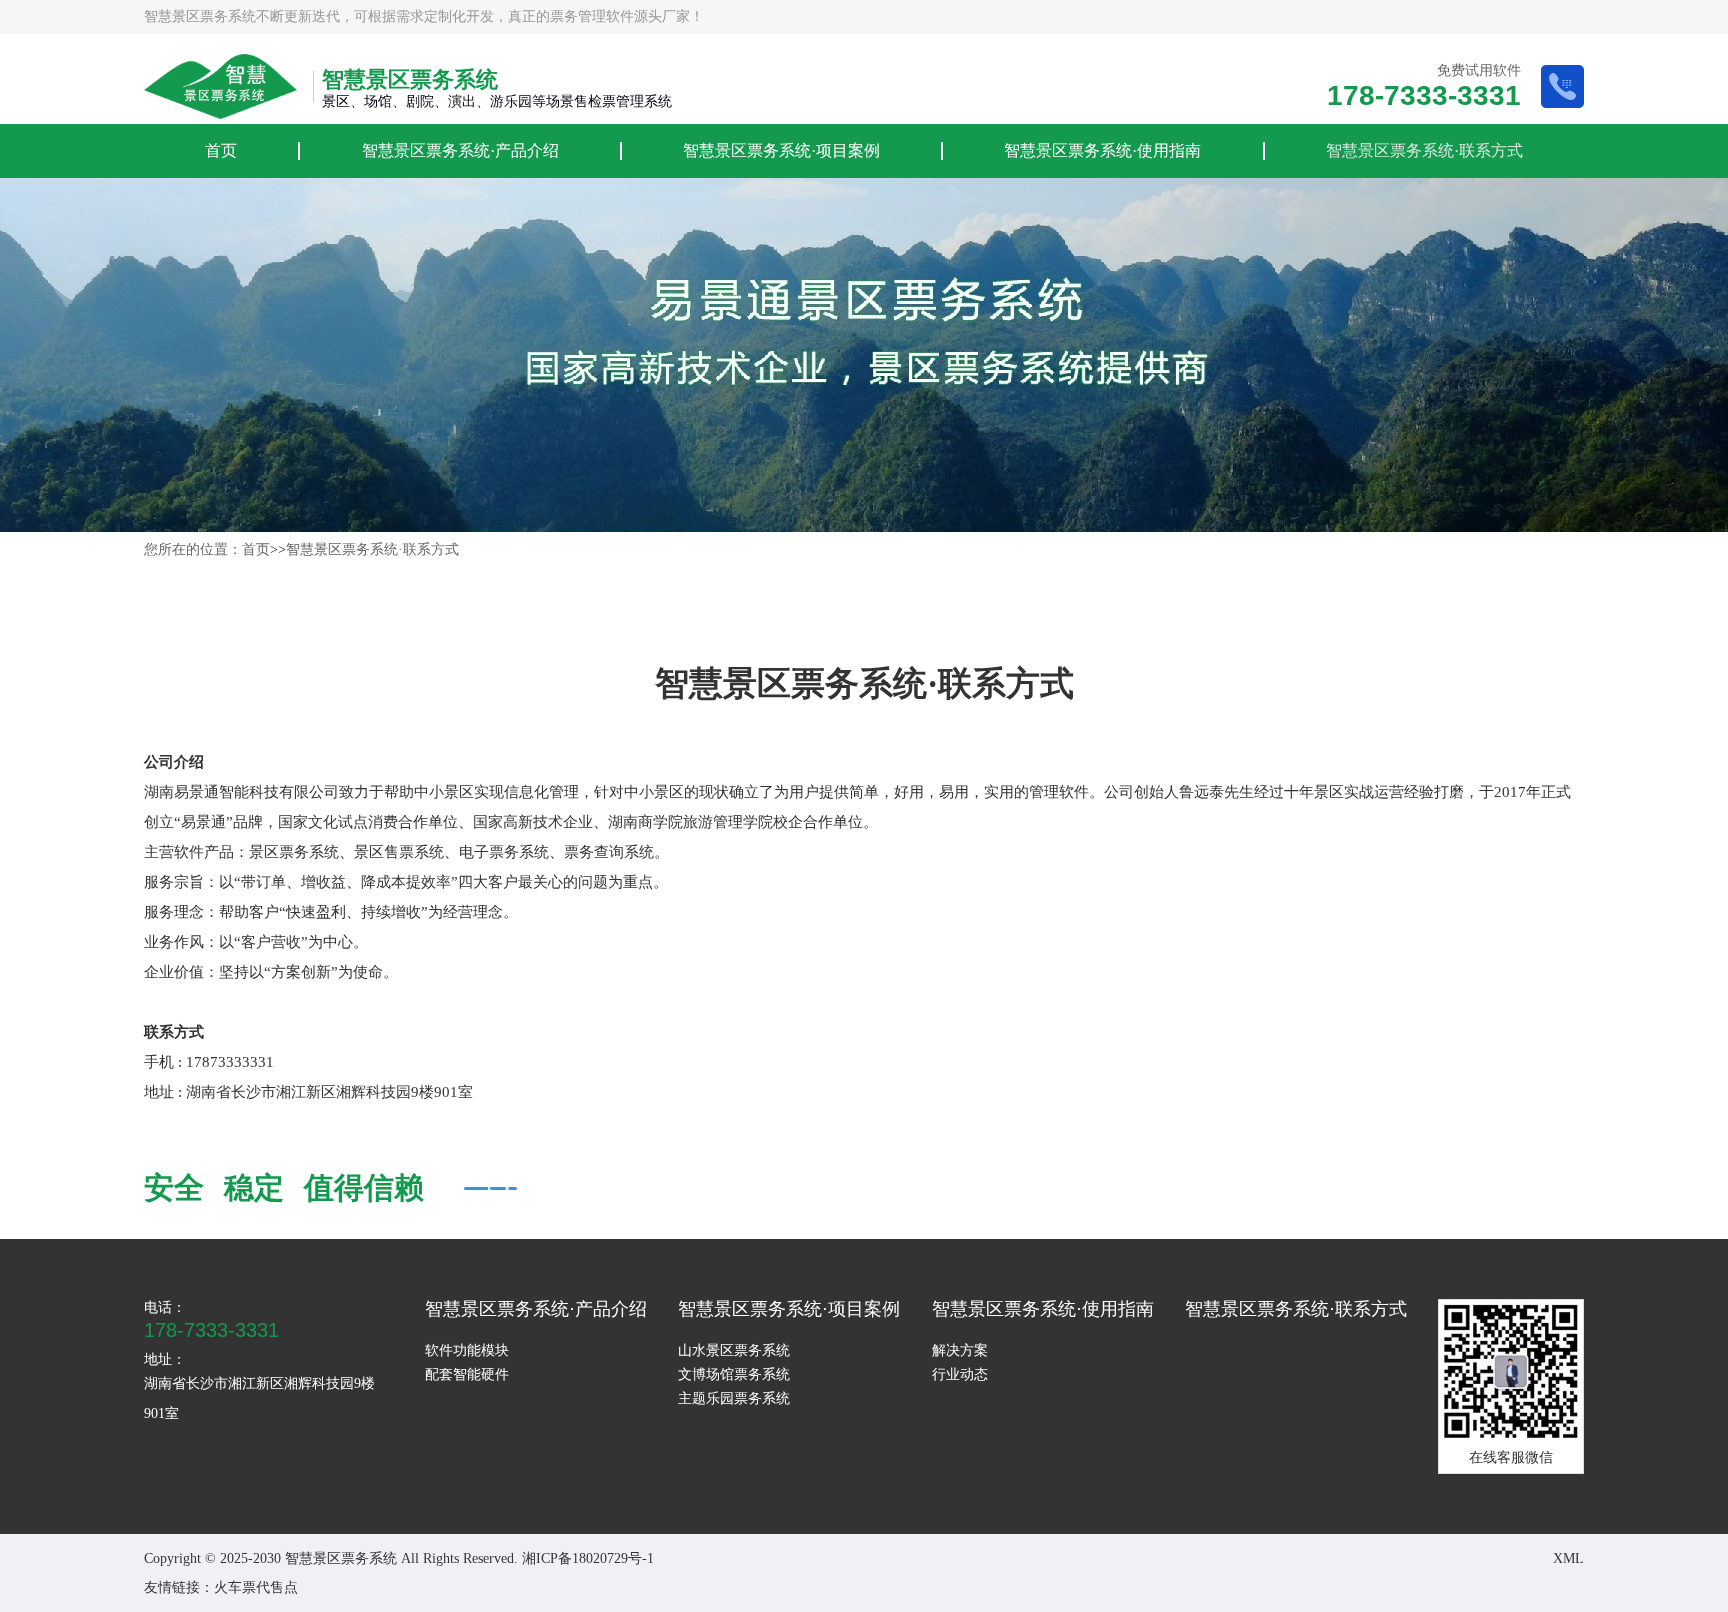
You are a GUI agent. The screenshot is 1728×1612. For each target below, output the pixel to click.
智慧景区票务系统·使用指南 (1102, 150)
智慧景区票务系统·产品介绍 (460, 150)
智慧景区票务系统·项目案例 (781, 150)
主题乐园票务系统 (734, 1398)
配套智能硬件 (467, 1374)
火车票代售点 (256, 1587)
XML (1568, 1558)
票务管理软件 (592, 16)
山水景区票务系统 (734, 1350)
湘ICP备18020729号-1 (588, 1558)
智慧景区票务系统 (200, 16)
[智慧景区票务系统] (220, 86)
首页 (221, 150)
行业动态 (960, 1374)
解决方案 (960, 1350)
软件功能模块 (467, 1350)
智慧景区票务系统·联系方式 (1424, 150)
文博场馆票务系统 (734, 1374)
